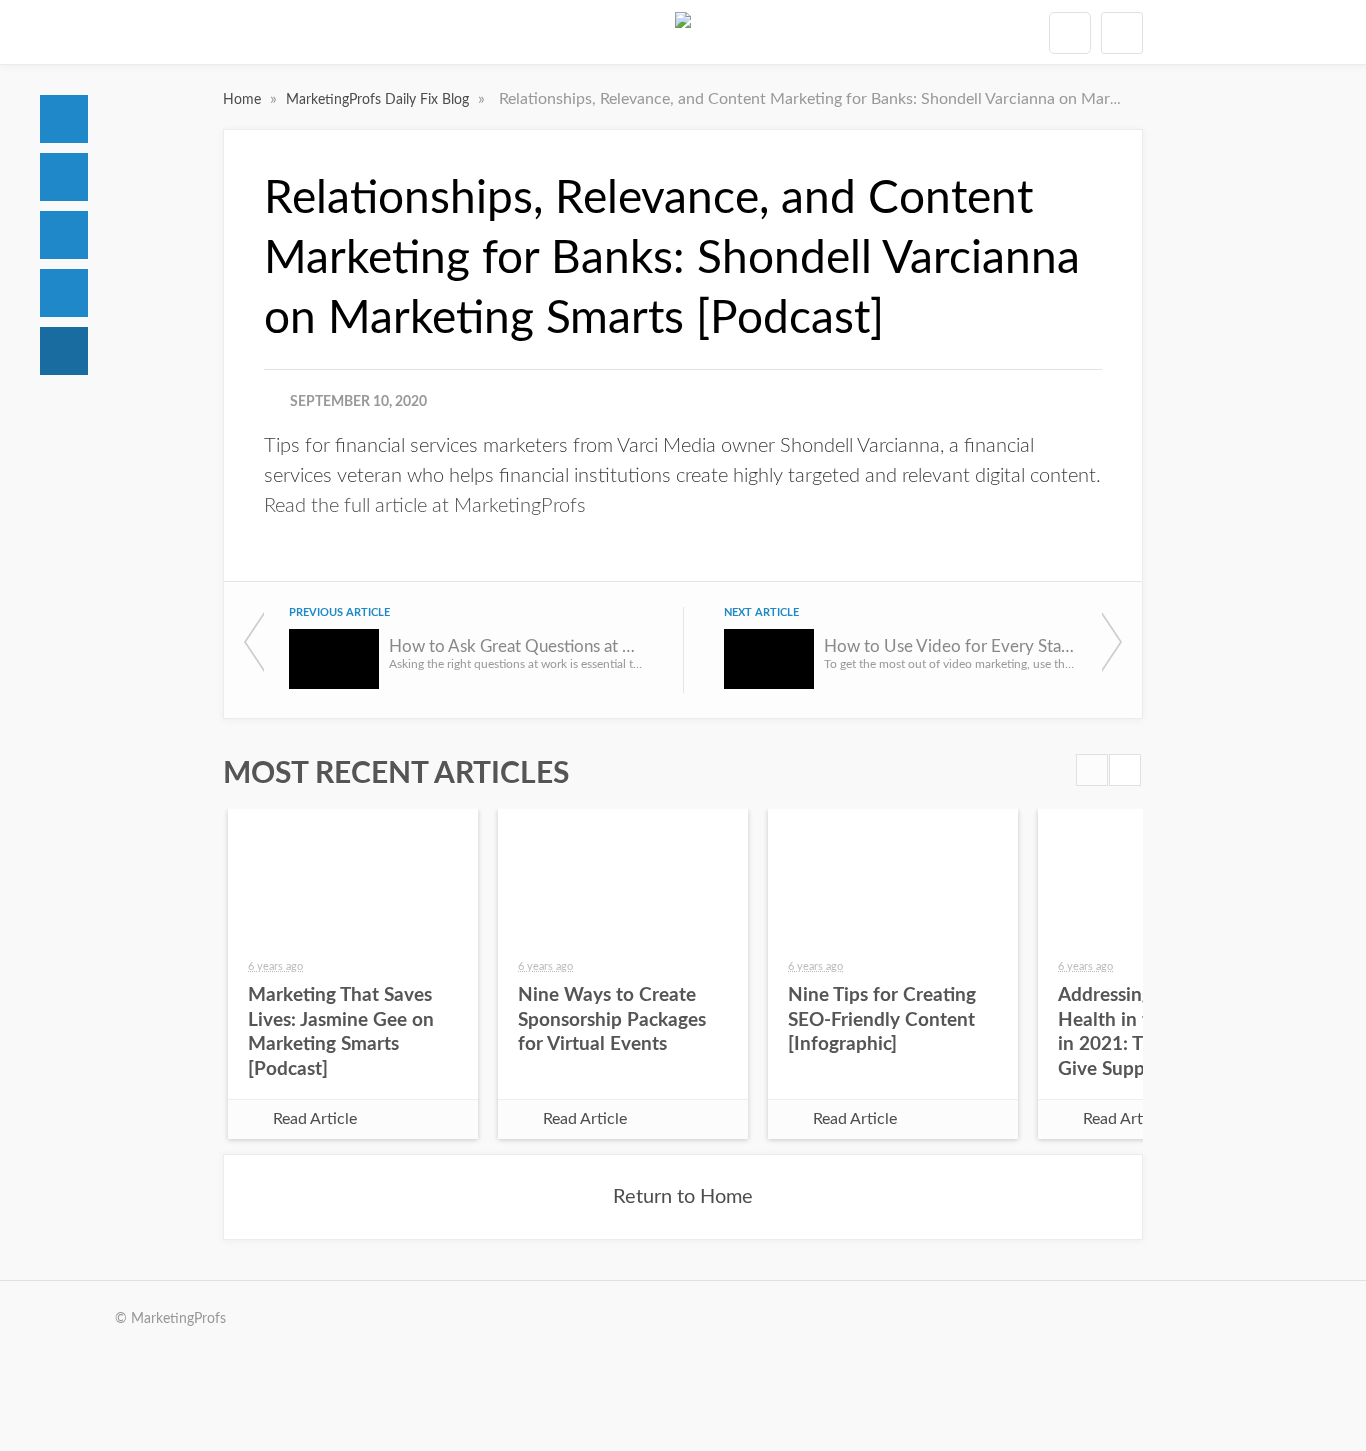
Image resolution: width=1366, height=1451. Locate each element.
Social (64, 235)
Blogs (64, 351)
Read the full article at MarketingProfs (425, 506)
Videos (64, 293)
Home (64, 119)
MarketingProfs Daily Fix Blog (379, 100)
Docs (64, 177)
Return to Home (683, 1197)
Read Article (315, 1119)
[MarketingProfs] (683, 32)
